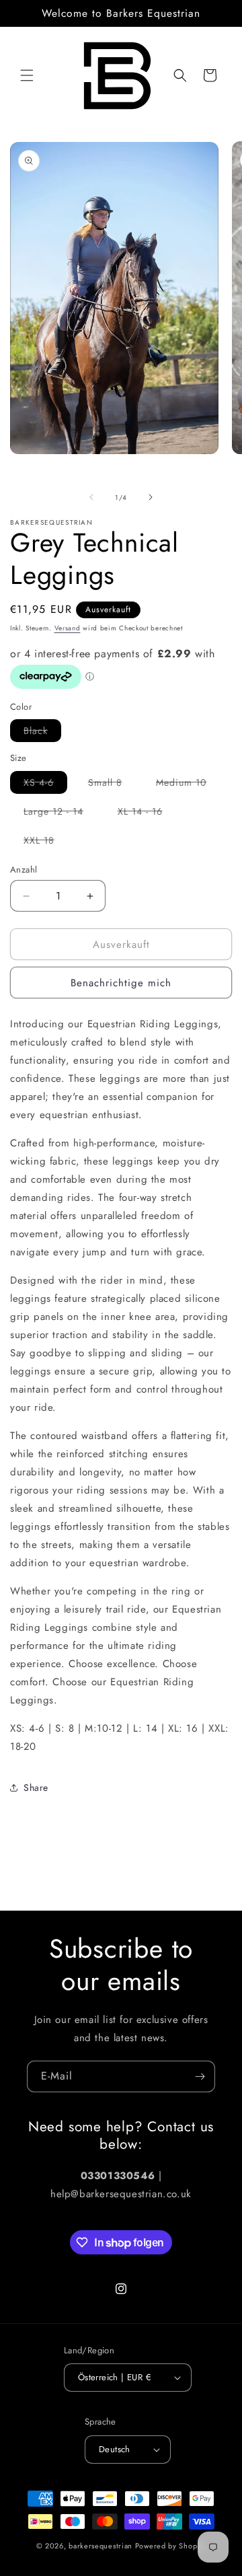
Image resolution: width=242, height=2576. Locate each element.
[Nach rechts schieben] (151, 497)
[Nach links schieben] (91, 497)
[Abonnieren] (200, 2076)
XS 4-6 (45, 784)
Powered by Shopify (171, 2546)
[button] (27, 75)
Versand (68, 628)
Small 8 (112, 784)
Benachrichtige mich (121, 983)
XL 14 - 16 (147, 813)
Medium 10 (188, 784)
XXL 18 (46, 842)
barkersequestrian (100, 2546)
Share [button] (36, 1788)
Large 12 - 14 (60, 813)
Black (42, 733)
